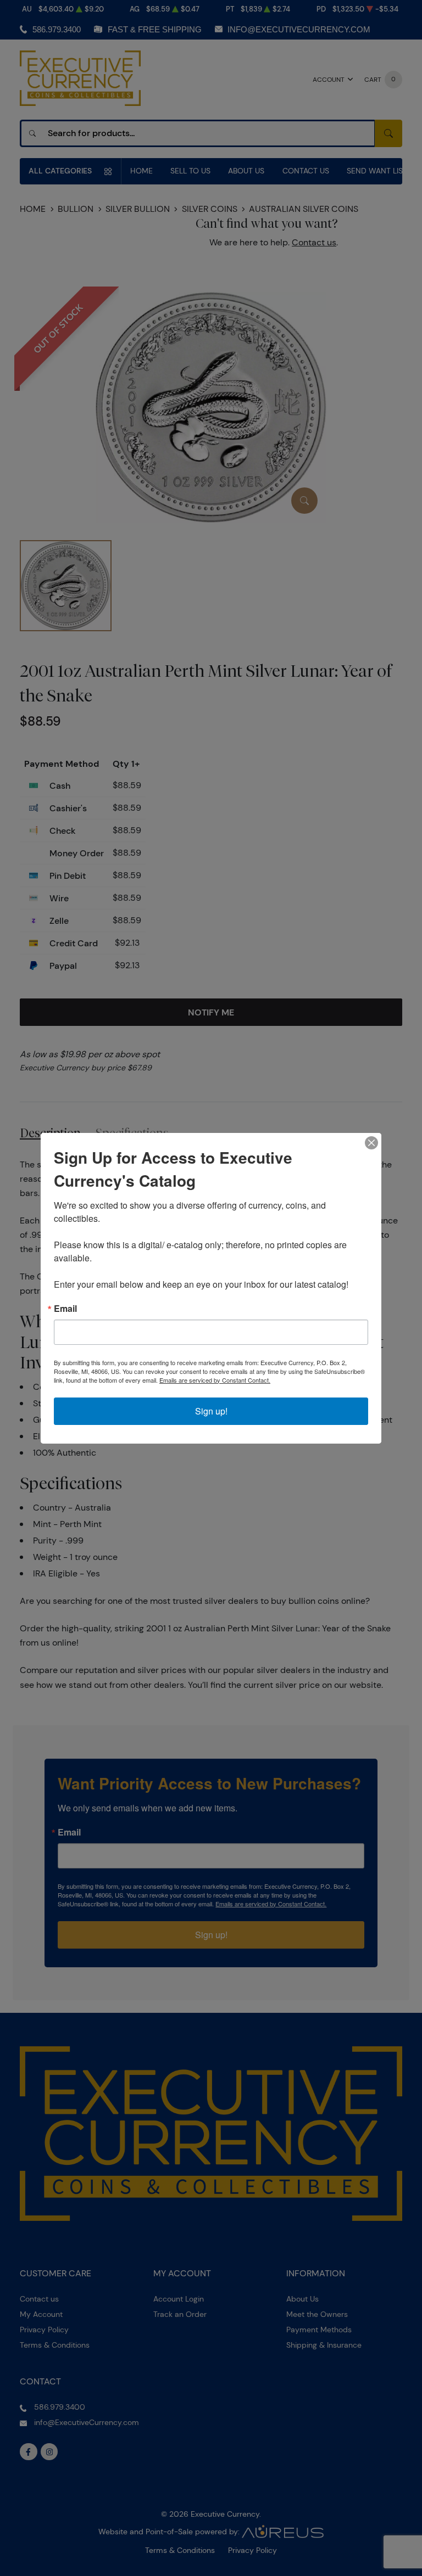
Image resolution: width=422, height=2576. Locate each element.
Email (65, 1309)
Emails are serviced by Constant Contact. (215, 1380)
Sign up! (211, 1411)
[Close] (371, 1143)
